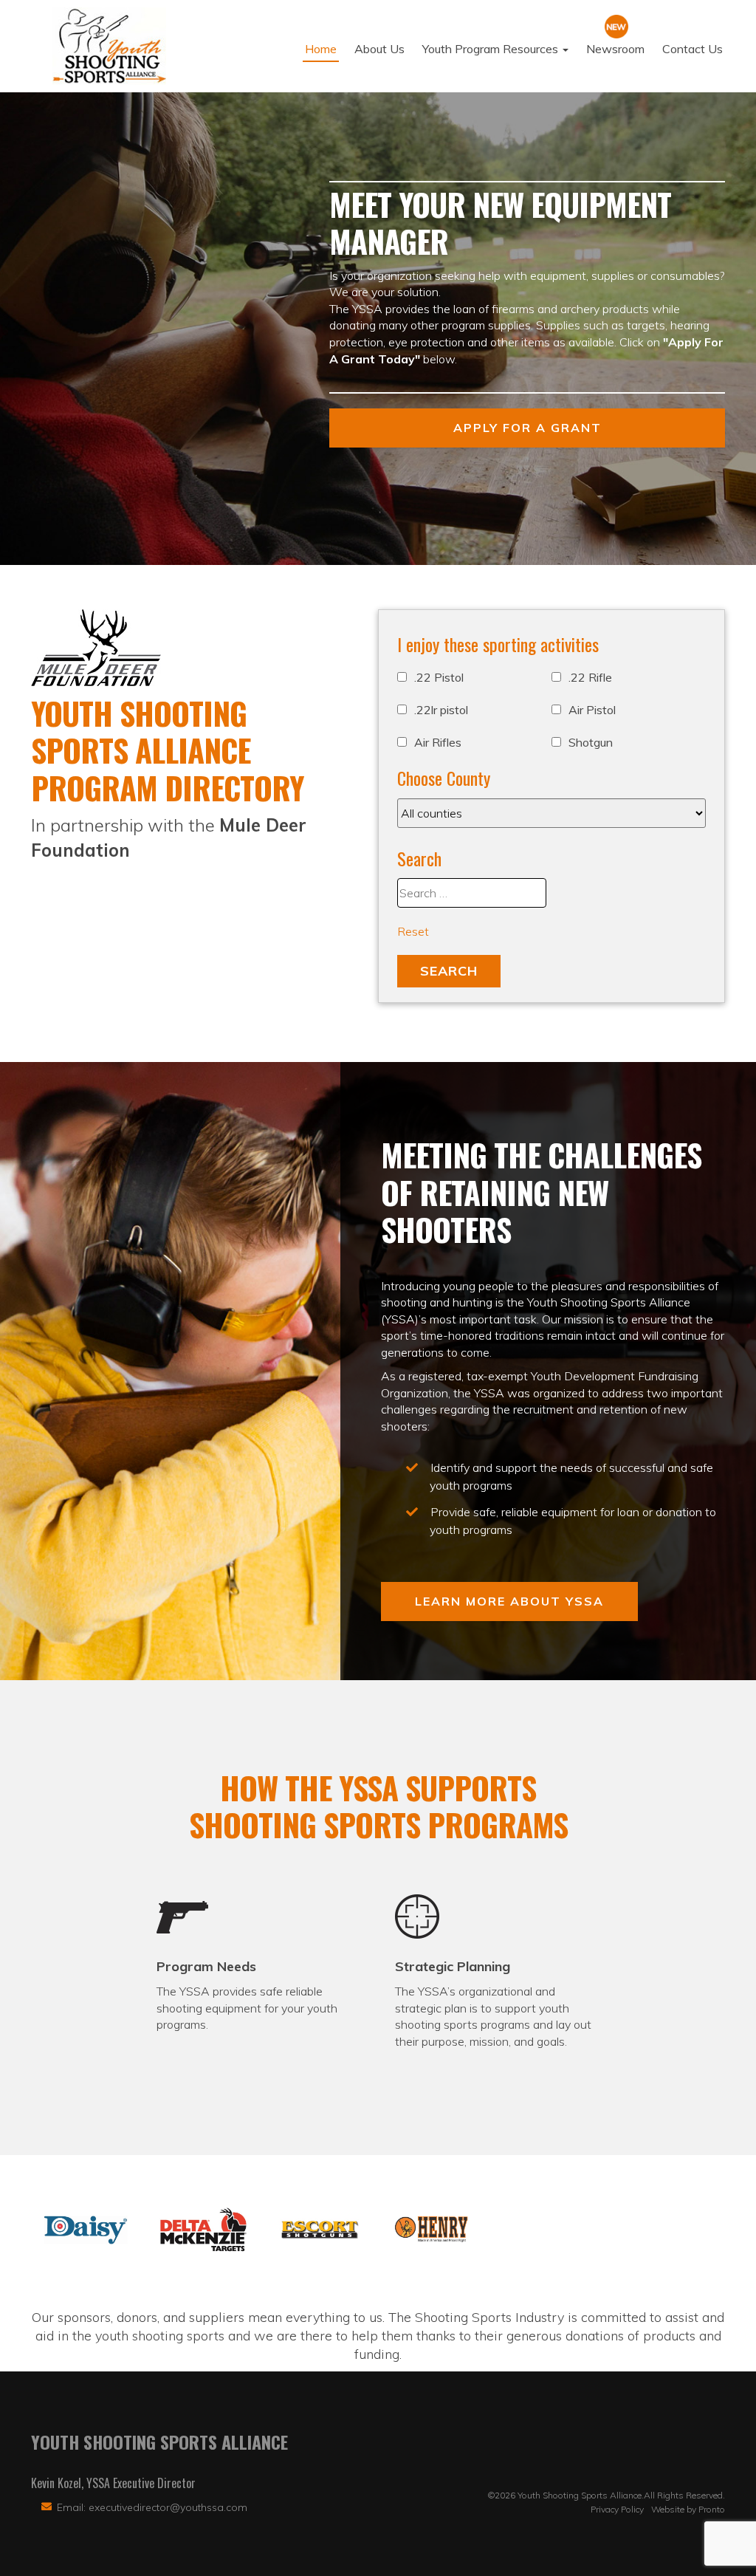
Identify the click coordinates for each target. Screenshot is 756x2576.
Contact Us (693, 49)
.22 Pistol (439, 677)
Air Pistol (592, 710)
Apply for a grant (528, 428)
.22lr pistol (441, 710)
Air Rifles (438, 742)
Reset (413, 931)
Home (321, 49)
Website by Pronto (688, 2509)
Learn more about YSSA (509, 1601)
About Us (379, 49)
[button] (86, 2230)
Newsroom (615, 49)
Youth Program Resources (492, 49)
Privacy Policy (617, 2509)
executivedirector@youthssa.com (168, 2507)
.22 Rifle (590, 677)
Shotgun (591, 742)
